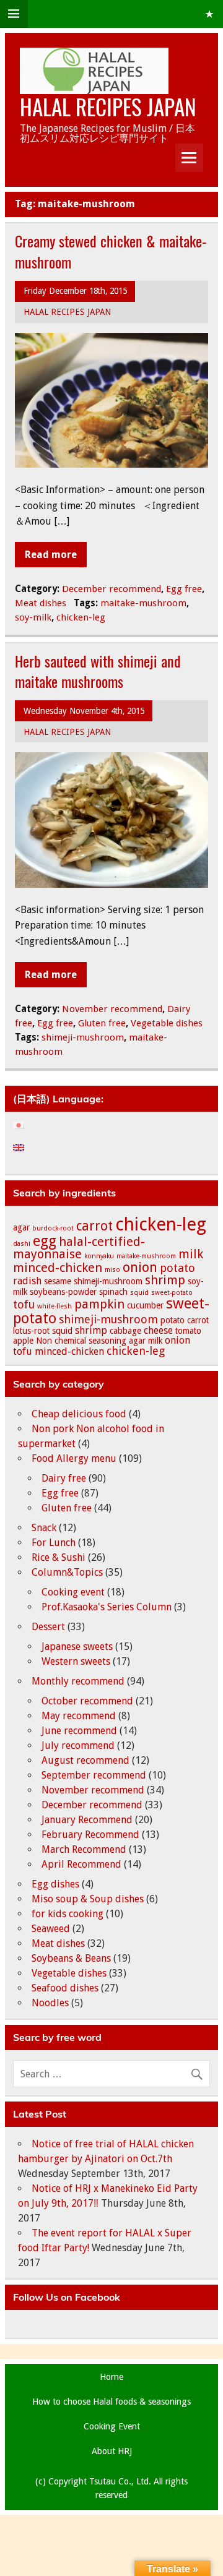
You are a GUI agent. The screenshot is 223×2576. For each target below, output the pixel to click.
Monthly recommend (78, 1681)
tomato (188, 1331)
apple (23, 1341)
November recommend (112, 1009)
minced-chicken (58, 1268)
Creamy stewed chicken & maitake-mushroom (111, 251)
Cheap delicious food (79, 1414)
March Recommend (84, 1849)
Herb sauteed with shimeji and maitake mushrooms (98, 671)
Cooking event (73, 1592)
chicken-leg (81, 617)
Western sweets (76, 1661)
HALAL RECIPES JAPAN (108, 106)
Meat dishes (41, 603)
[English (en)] (25, 1148)
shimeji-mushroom (83, 1037)
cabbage (125, 1331)
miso (112, 1270)
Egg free (184, 589)
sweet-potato (172, 1293)
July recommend (78, 1745)
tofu (24, 1304)
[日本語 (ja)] (25, 1125)
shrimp (165, 1280)
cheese (158, 1330)
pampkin (99, 1304)
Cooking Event (112, 2426)
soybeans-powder (63, 1292)
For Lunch (54, 1543)
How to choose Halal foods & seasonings (111, 2402)
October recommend (87, 1701)
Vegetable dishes (167, 1023)
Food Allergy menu (74, 1458)
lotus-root (31, 1331)
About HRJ (112, 2451)
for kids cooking (68, 1914)
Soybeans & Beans (71, 1958)
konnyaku (99, 1256)
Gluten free (102, 1023)
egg (45, 1241)
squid (139, 1293)
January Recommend (87, 1820)
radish (27, 1281)
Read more (51, 555)
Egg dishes (55, 1884)
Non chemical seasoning (81, 1341)
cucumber (145, 1305)
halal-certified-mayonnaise (79, 1248)
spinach (113, 1292)
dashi (22, 1244)
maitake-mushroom (143, 603)
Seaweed (51, 1929)
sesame (58, 1281)
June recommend (79, 1731)
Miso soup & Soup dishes (88, 1899)
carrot (94, 1226)
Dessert (48, 1627)
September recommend (94, 1775)
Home (111, 2377)
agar (21, 1227)
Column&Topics (67, 1572)
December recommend (111, 589)
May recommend (79, 1716)
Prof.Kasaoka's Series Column (107, 1607)
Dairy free (64, 1478)
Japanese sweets (77, 1646)
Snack (44, 1528)
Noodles (50, 2003)
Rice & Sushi (59, 1557)
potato (177, 1268)
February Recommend (90, 1835)
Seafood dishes (65, 1988)
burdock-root (53, 1228)
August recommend (85, 1760)
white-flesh (55, 1306)
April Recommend (81, 1864)
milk (191, 1254)
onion (140, 1267)
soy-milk (33, 617)
